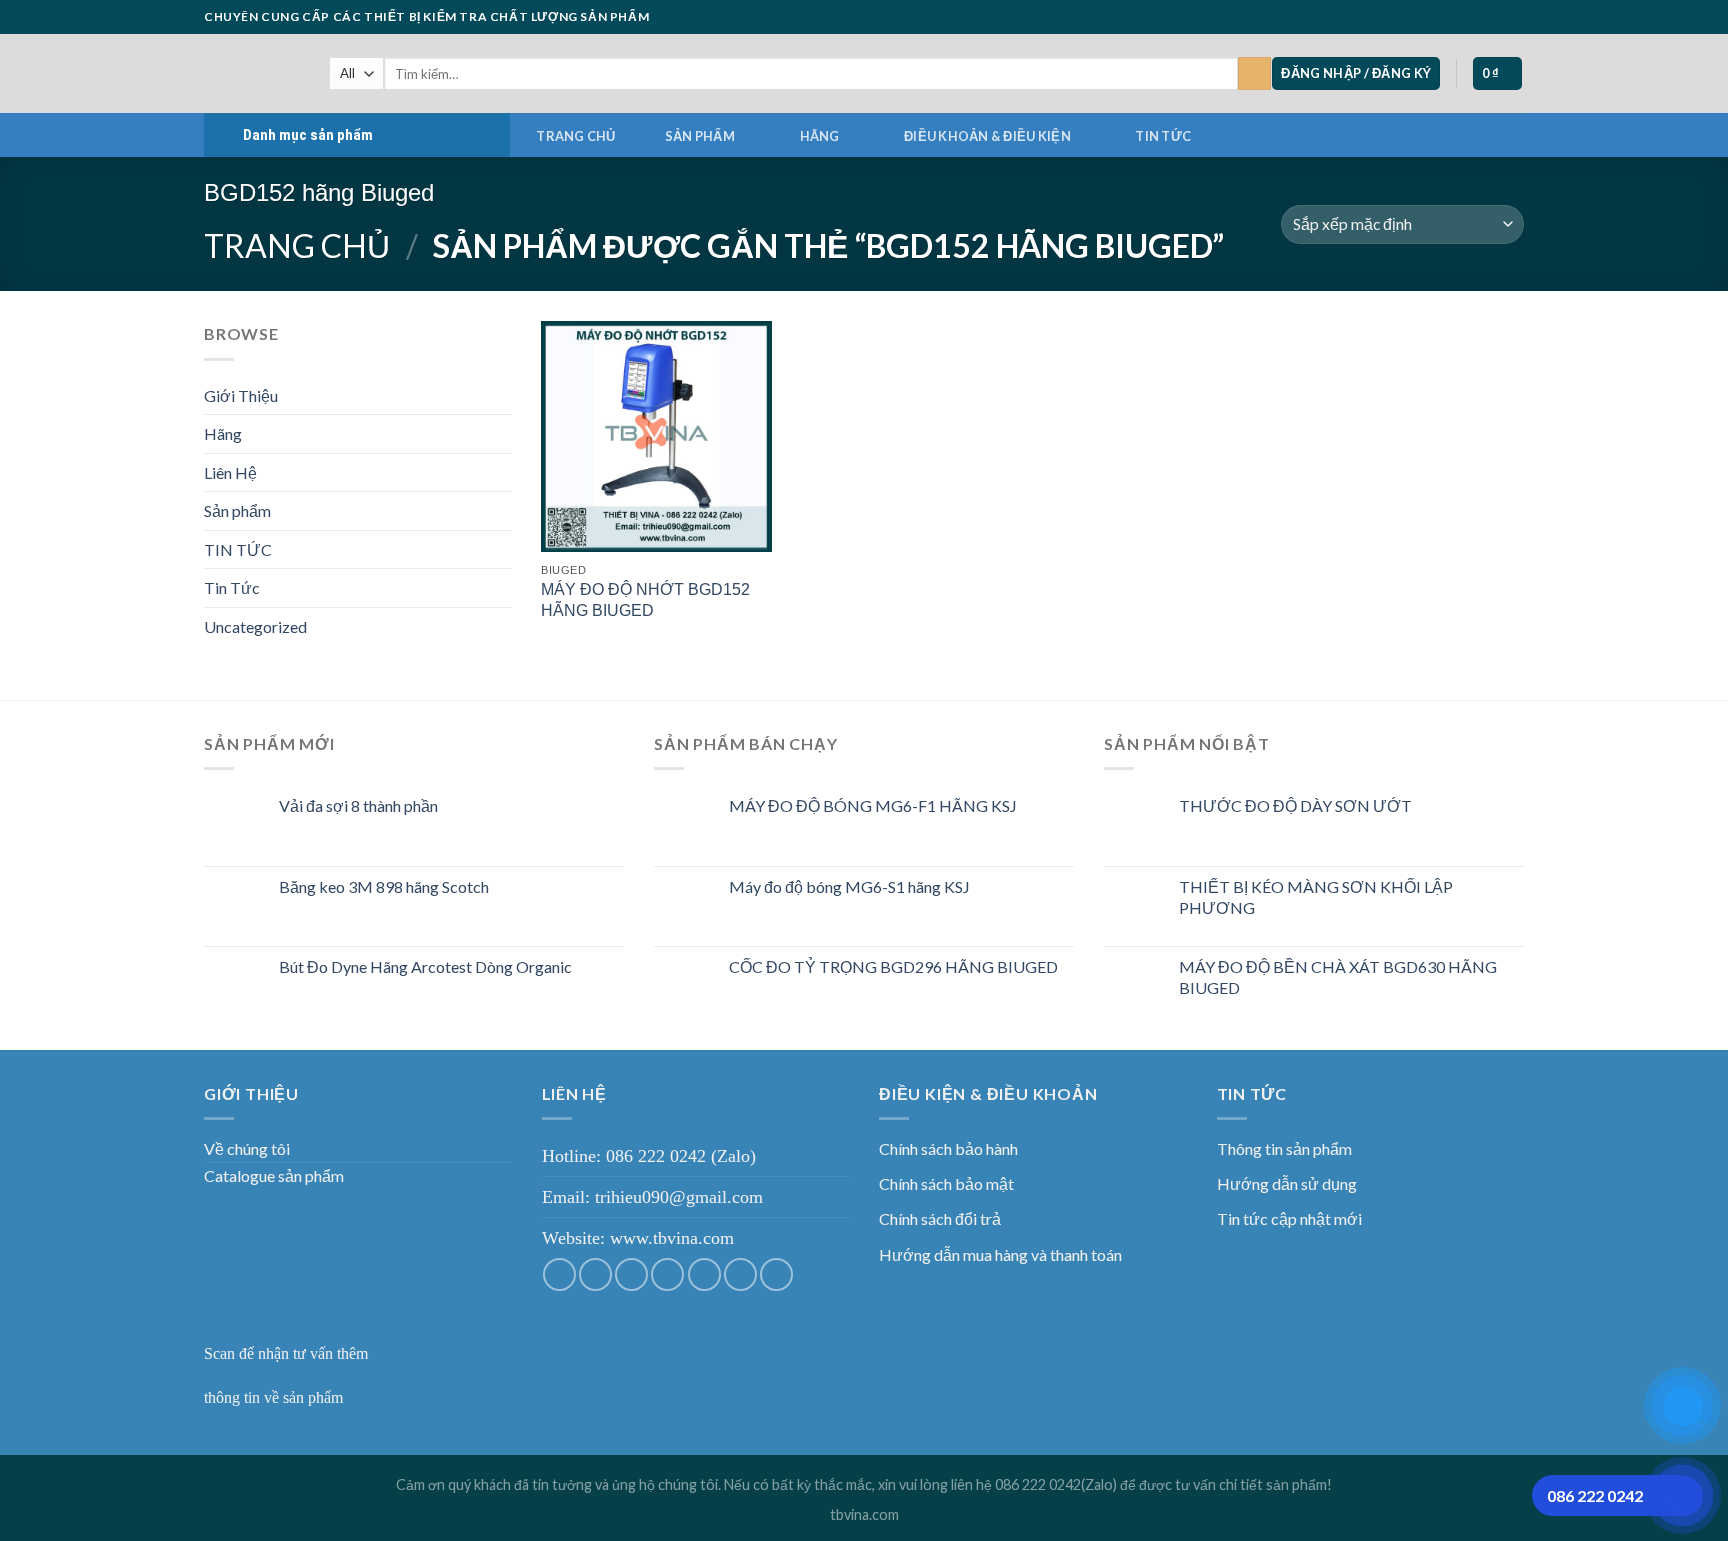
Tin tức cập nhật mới (1289, 1218)
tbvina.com (864, 1514)
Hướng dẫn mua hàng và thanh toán (1000, 1254)
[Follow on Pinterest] (1495, 17)
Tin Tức (232, 587)
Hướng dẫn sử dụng (1287, 1183)
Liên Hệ (230, 472)
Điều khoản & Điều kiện (987, 136)
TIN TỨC (1163, 136)
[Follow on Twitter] (1438, 17)
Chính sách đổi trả (940, 1218)
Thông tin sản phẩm (1284, 1148)
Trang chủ (575, 136)
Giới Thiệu (241, 395)
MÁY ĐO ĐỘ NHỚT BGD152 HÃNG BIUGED (645, 600)
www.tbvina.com (672, 1238)
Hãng (820, 136)
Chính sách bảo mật (946, 1183)
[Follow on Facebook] (1399, 17)
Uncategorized (255, 626)
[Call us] (1476, 17)
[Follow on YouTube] (1514, 17)
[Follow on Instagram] (1418, 17)
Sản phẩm (700, 136)
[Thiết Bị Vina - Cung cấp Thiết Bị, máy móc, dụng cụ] (251, 73)
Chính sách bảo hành (948, 1148)
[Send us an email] (1457, 17)
